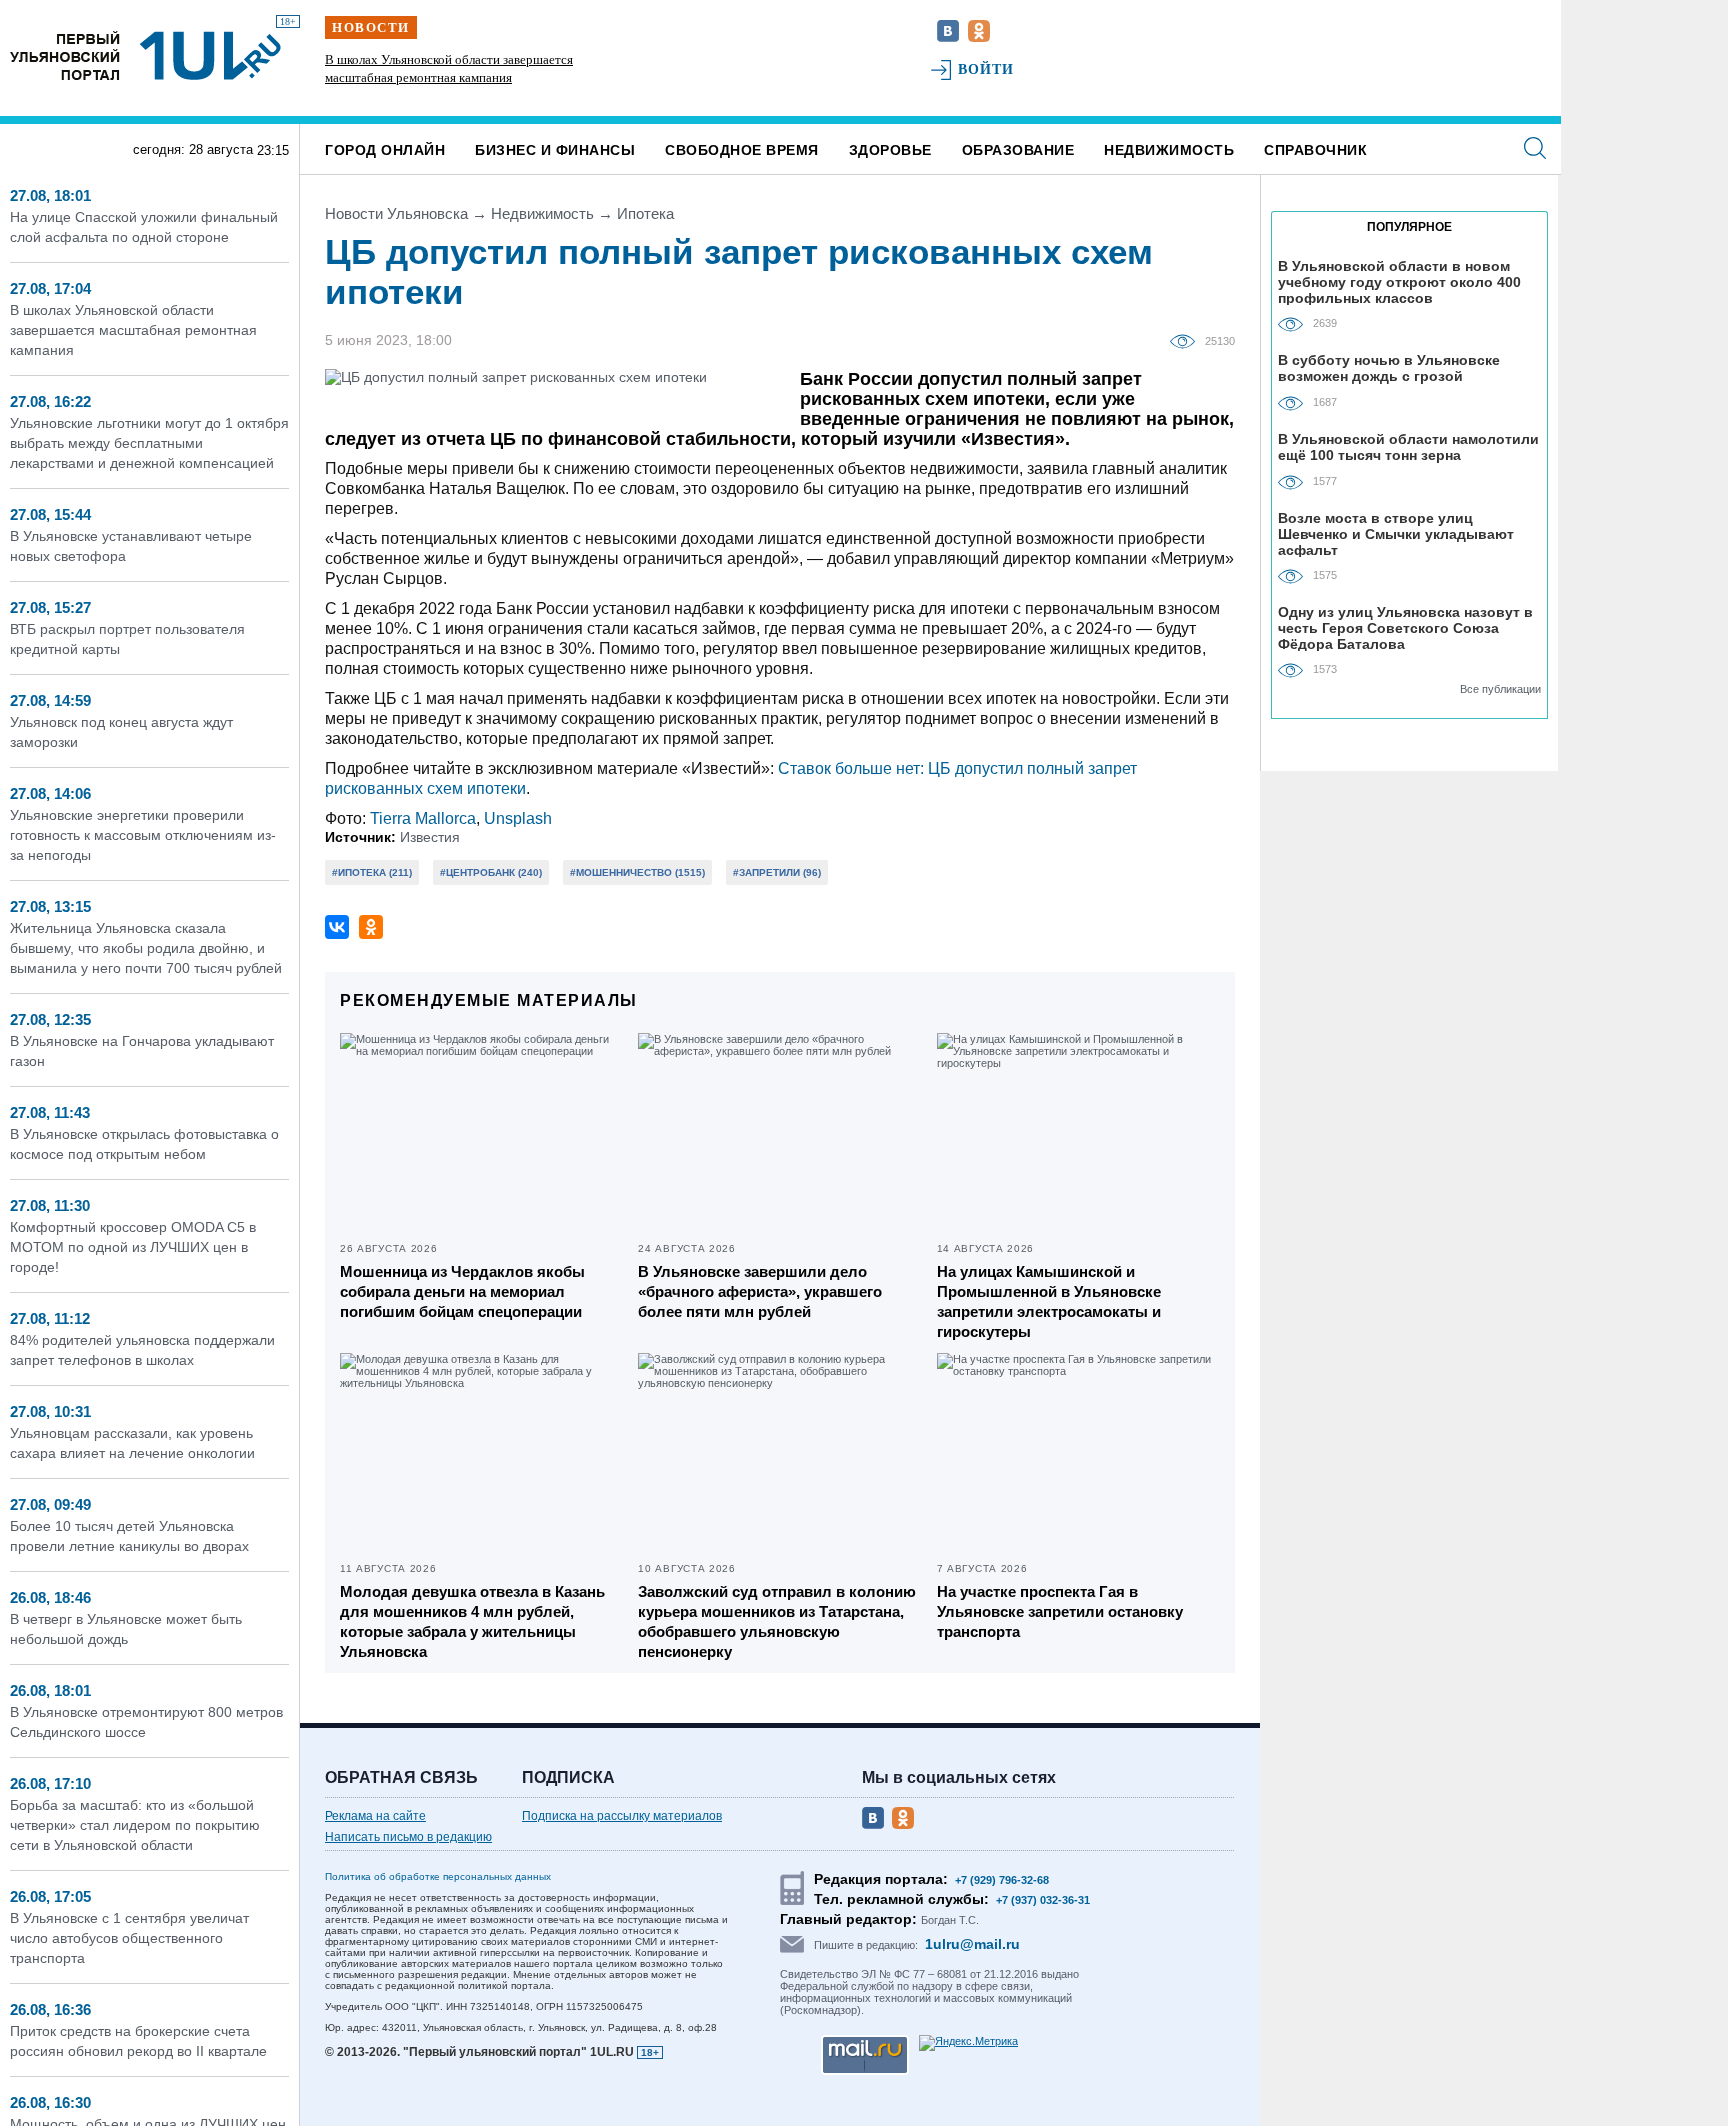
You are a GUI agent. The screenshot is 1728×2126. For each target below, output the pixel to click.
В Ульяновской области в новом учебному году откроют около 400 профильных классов (1399, 281)
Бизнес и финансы (555, 150)
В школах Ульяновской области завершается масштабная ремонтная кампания (133, 330)
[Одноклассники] (371, 927)
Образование (1018, 150)
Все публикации (1500, 689)
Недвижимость (1169, 150)
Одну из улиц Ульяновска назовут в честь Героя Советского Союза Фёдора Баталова (1405, 627)
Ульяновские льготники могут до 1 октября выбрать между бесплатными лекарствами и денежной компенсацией (449, 77)
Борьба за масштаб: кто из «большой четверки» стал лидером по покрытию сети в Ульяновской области (135, 1825)
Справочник (1315, 150)
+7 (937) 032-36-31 (1043, 1900)
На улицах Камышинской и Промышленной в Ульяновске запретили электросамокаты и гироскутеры (1049, 1301)
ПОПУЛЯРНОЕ (1409, 227)
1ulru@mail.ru (972, 1944)
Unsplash (518, 818)
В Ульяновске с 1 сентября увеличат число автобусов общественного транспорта (129, 1938)
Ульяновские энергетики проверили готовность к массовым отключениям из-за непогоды (143, 835)
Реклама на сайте (375, 1816)
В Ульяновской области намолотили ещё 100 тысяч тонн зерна (1408, 447)
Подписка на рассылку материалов (622, 1816)
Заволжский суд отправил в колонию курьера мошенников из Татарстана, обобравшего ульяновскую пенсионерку (777, 1621)
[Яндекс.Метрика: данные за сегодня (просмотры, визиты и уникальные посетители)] (968, 2043)
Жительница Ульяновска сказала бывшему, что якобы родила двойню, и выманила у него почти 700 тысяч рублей (146, 948)
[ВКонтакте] (337, 927)
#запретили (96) (777, 872)
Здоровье (890, 150)
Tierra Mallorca (423, 818)
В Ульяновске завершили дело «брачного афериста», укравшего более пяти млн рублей (760, 1291)
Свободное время (742, 150)
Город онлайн (385, 150)
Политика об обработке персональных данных (438, 1876)
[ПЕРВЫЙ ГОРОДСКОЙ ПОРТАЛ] (65, 55)
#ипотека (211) (372, 872)
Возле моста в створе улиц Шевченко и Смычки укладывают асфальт (1396, 533)
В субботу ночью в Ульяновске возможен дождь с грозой (1389, 368)
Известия (430, 837)
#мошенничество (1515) (637, 872)
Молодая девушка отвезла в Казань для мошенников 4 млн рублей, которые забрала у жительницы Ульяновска (472, 1621)
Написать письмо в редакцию (408, 1837)
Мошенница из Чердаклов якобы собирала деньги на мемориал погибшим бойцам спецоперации (462, 1291)
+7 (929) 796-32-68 (1002, 1880)
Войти (986, 69)
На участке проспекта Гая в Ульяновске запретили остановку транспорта (1060, 1611)
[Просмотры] (1187, 340)
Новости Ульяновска (396, 213)
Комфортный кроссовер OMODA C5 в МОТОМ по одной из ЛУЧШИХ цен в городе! (133, 1247)
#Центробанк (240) (491, 872)
